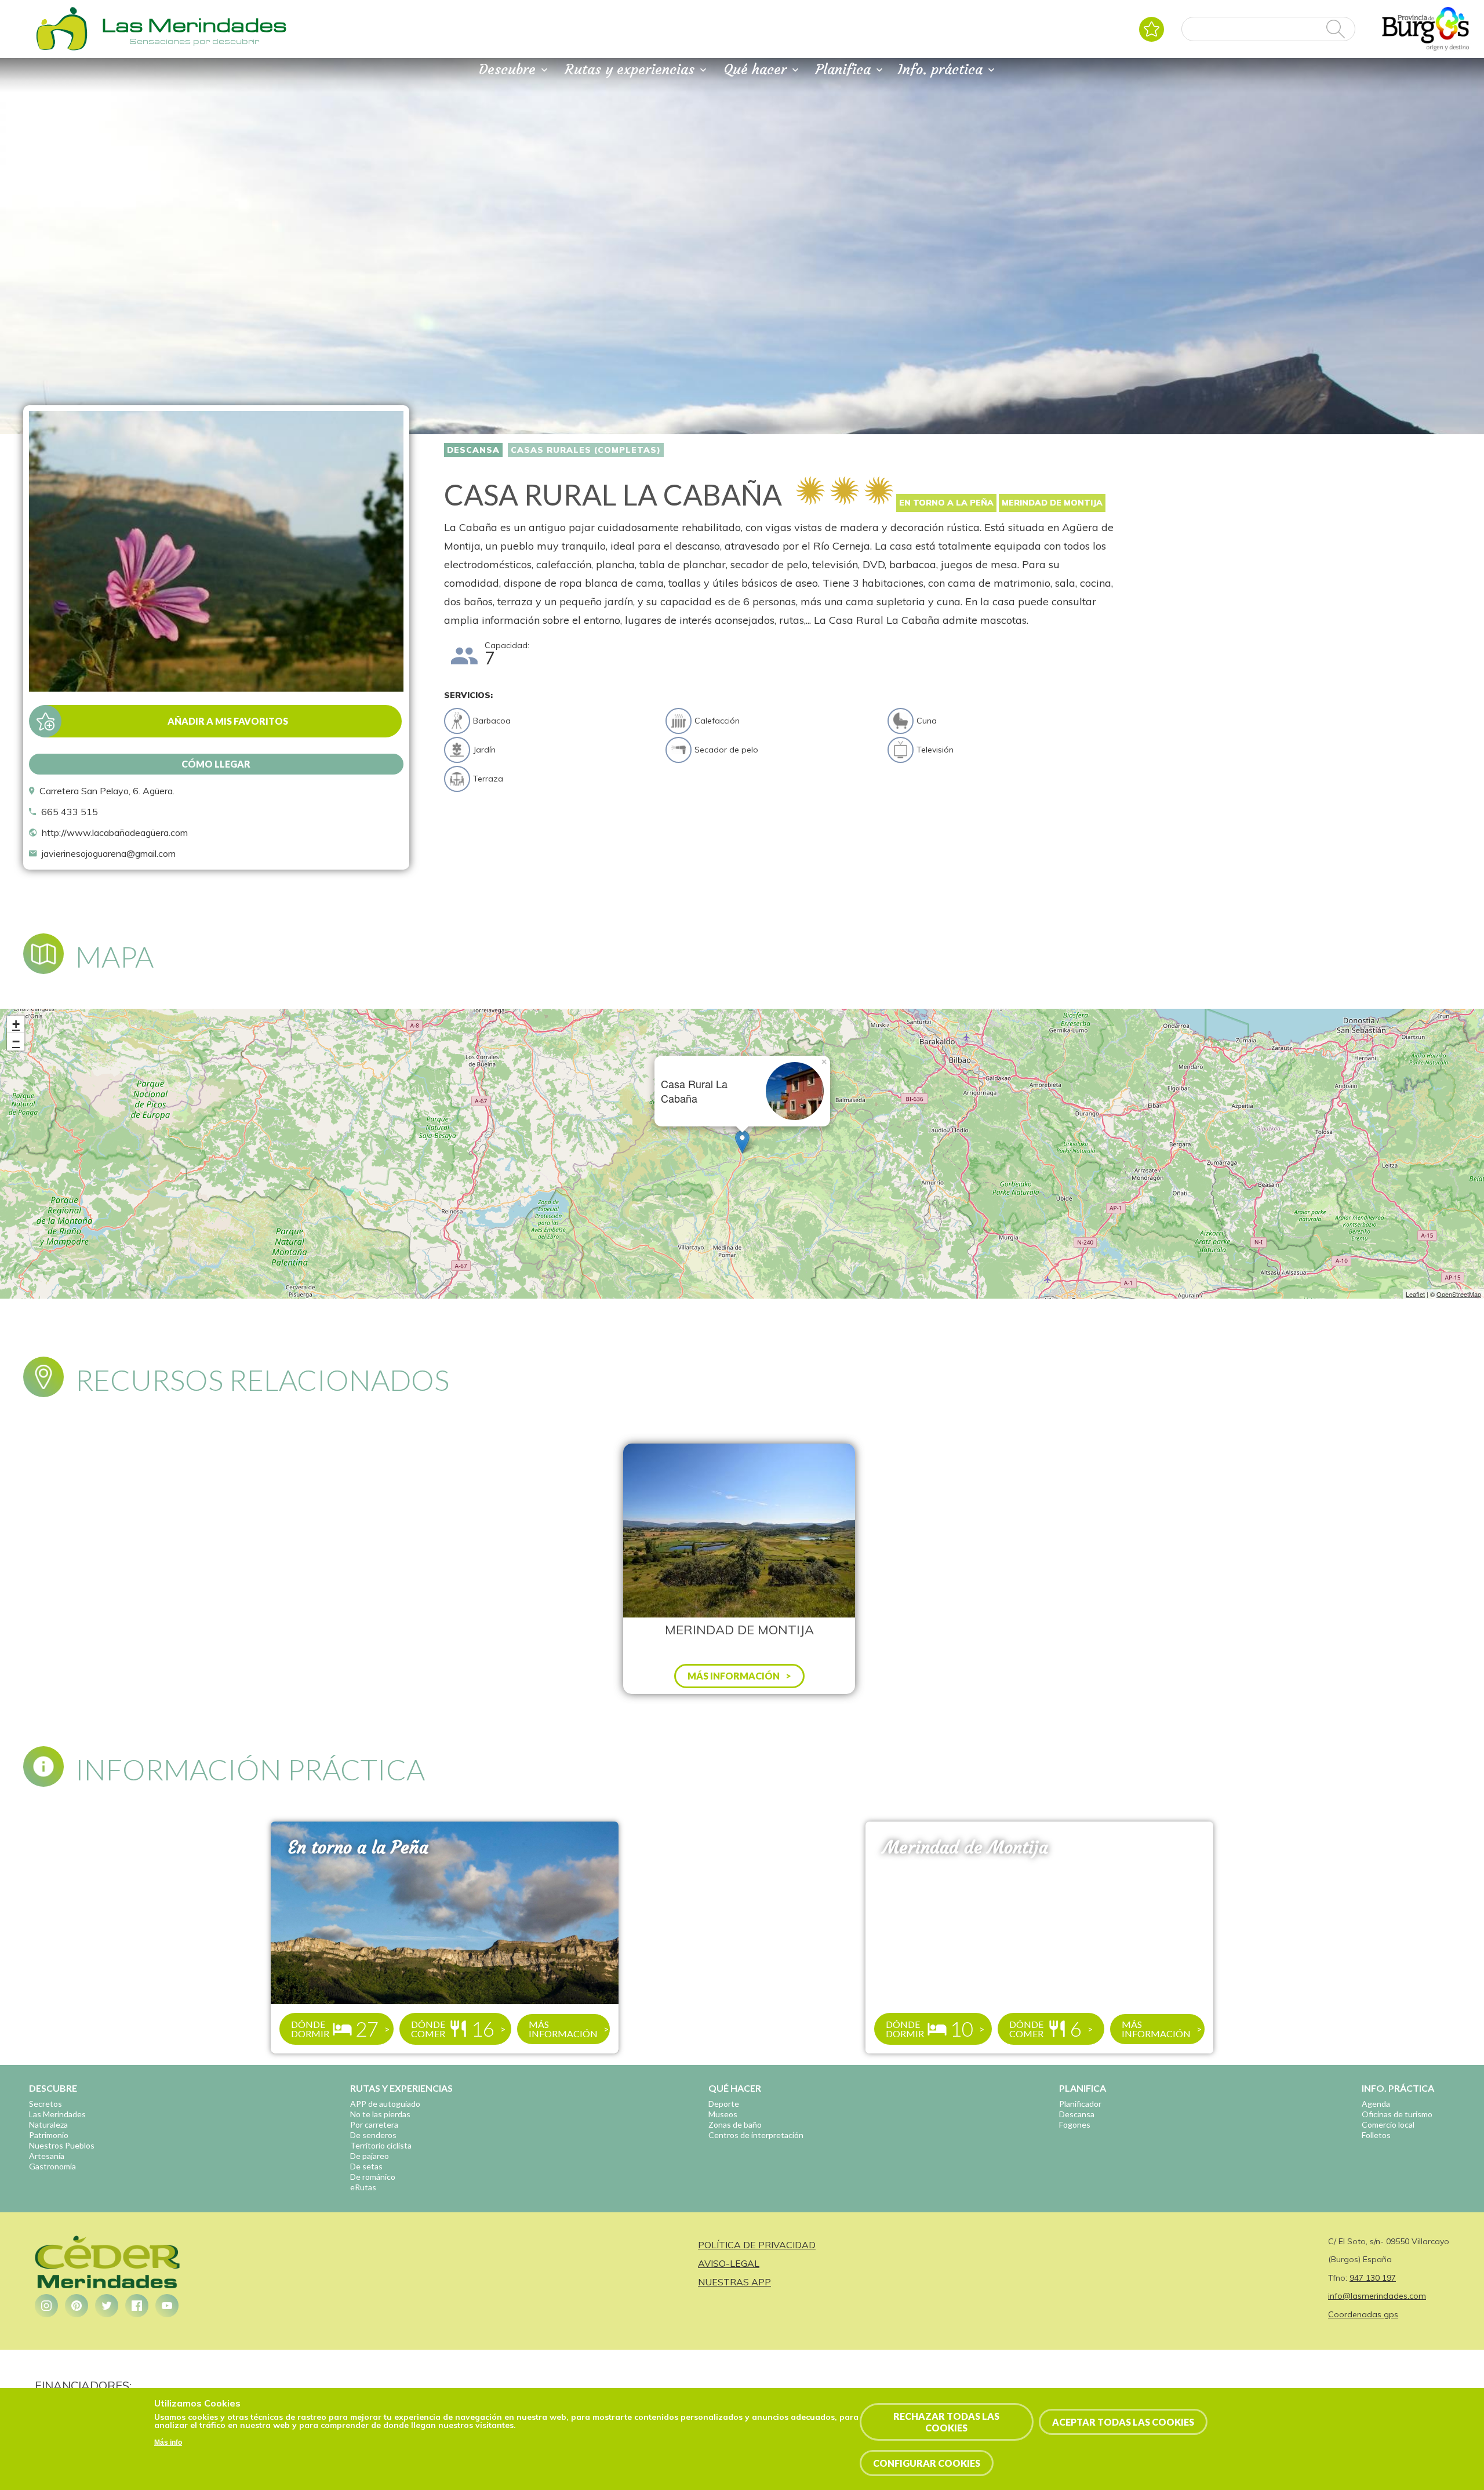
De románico (373, 2177)
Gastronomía (52, 2166)
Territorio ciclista (381, 2145)
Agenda (1376, 2104)
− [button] (16, 1042)
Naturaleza (48, 2124)
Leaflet (1415, 1294)
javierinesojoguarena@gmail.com (109, 853)
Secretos (46, 2104)
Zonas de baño (735, 2124)
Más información (563, 2029)
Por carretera (374, 2124)
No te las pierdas (380, 2114)
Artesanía (47, 2156)
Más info (168, 2443)
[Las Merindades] (61, 49)
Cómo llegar (216, 764)
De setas (366, 2166)
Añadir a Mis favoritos (228, 721)
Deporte (724, 2104)
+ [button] (16, 1024)
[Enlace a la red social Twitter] (107, 2306)
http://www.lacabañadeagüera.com (115, 833)
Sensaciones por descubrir (194, 41)
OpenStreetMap (1459, 1294)
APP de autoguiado (385, 2104)
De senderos (373, 2135)
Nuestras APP (734, 2282)
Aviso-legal (729, 2263)
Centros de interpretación (756, 2135)
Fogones (1075, 2124)
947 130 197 (1373, 2278)
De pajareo (370, 2156)
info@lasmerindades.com (1377, 2296)
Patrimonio (49, 2135)
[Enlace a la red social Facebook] (137, 2306)
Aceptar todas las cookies (1123, 2422)
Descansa (473, 450)
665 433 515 (70, 812)
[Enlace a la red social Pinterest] (77, 2306)
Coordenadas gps (1363, 2314)
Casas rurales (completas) (586, 450)
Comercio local (1388, 2124)
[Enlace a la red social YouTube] (167, 2306)
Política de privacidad (757, 2245)
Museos (723, 2114)
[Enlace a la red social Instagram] (46, 2306)
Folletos (1376, 2135)
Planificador (1080, 2104)
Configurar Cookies (927, 2463)
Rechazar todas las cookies (946, 2422)
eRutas (363, 2187)
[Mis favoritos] (1152, 29)
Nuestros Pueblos (62, 2145)
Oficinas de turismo (1397, 2114)
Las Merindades (57, 2114)
